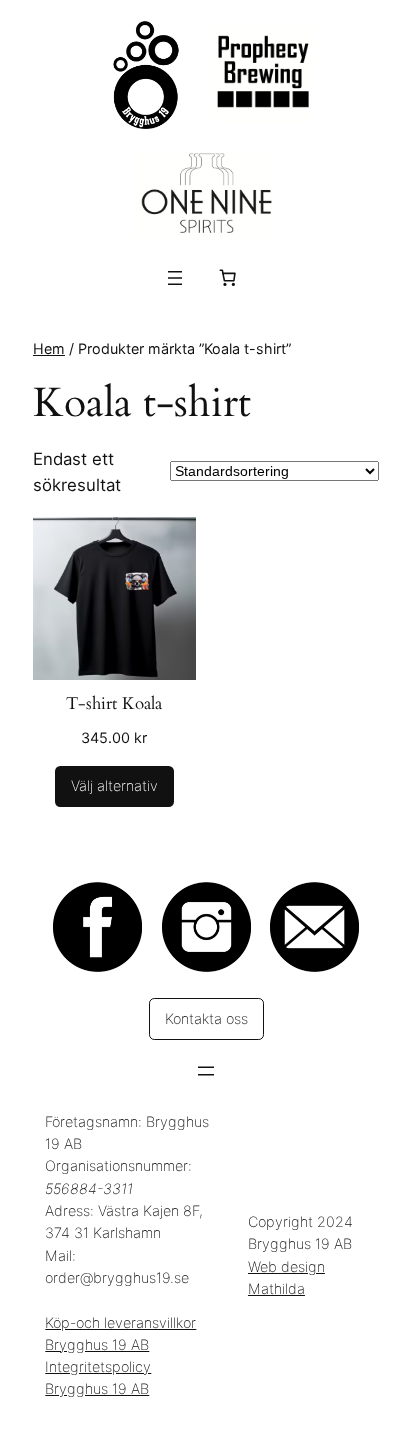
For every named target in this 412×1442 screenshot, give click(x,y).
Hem (49, 348)
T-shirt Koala (114, 703)
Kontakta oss (206, 1018)
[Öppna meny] (175, 278)
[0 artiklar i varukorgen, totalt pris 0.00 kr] (228, 278)
